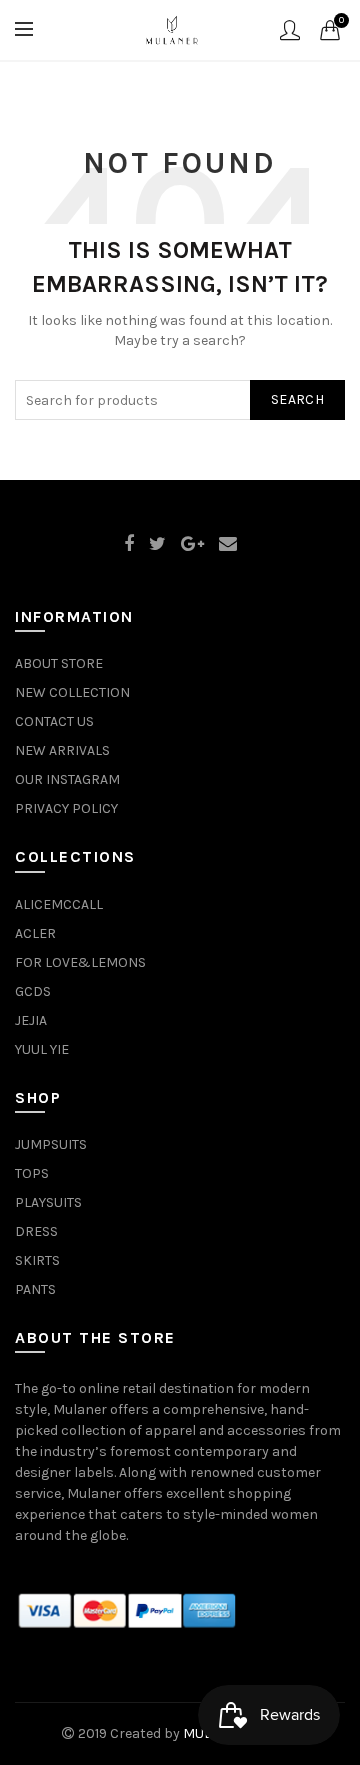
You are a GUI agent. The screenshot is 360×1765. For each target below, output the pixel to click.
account (290, 30)
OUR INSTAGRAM (67, 779)
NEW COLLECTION (72, 692)
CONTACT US (54, 721)
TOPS (32, 1173)
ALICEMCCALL (59, 904)
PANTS (35, 1289)
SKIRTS (37, 1260)
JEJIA (31, 1020)
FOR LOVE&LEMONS (80, 962)
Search (297, 399)
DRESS (36, 1231)
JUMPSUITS (51, 1144)
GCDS (33, 991)
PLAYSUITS (48, 1202)
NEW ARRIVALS (62, 750)
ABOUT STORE (59, 663)
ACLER (35, 933)
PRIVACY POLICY (66, 808)
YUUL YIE (42, 1049)
